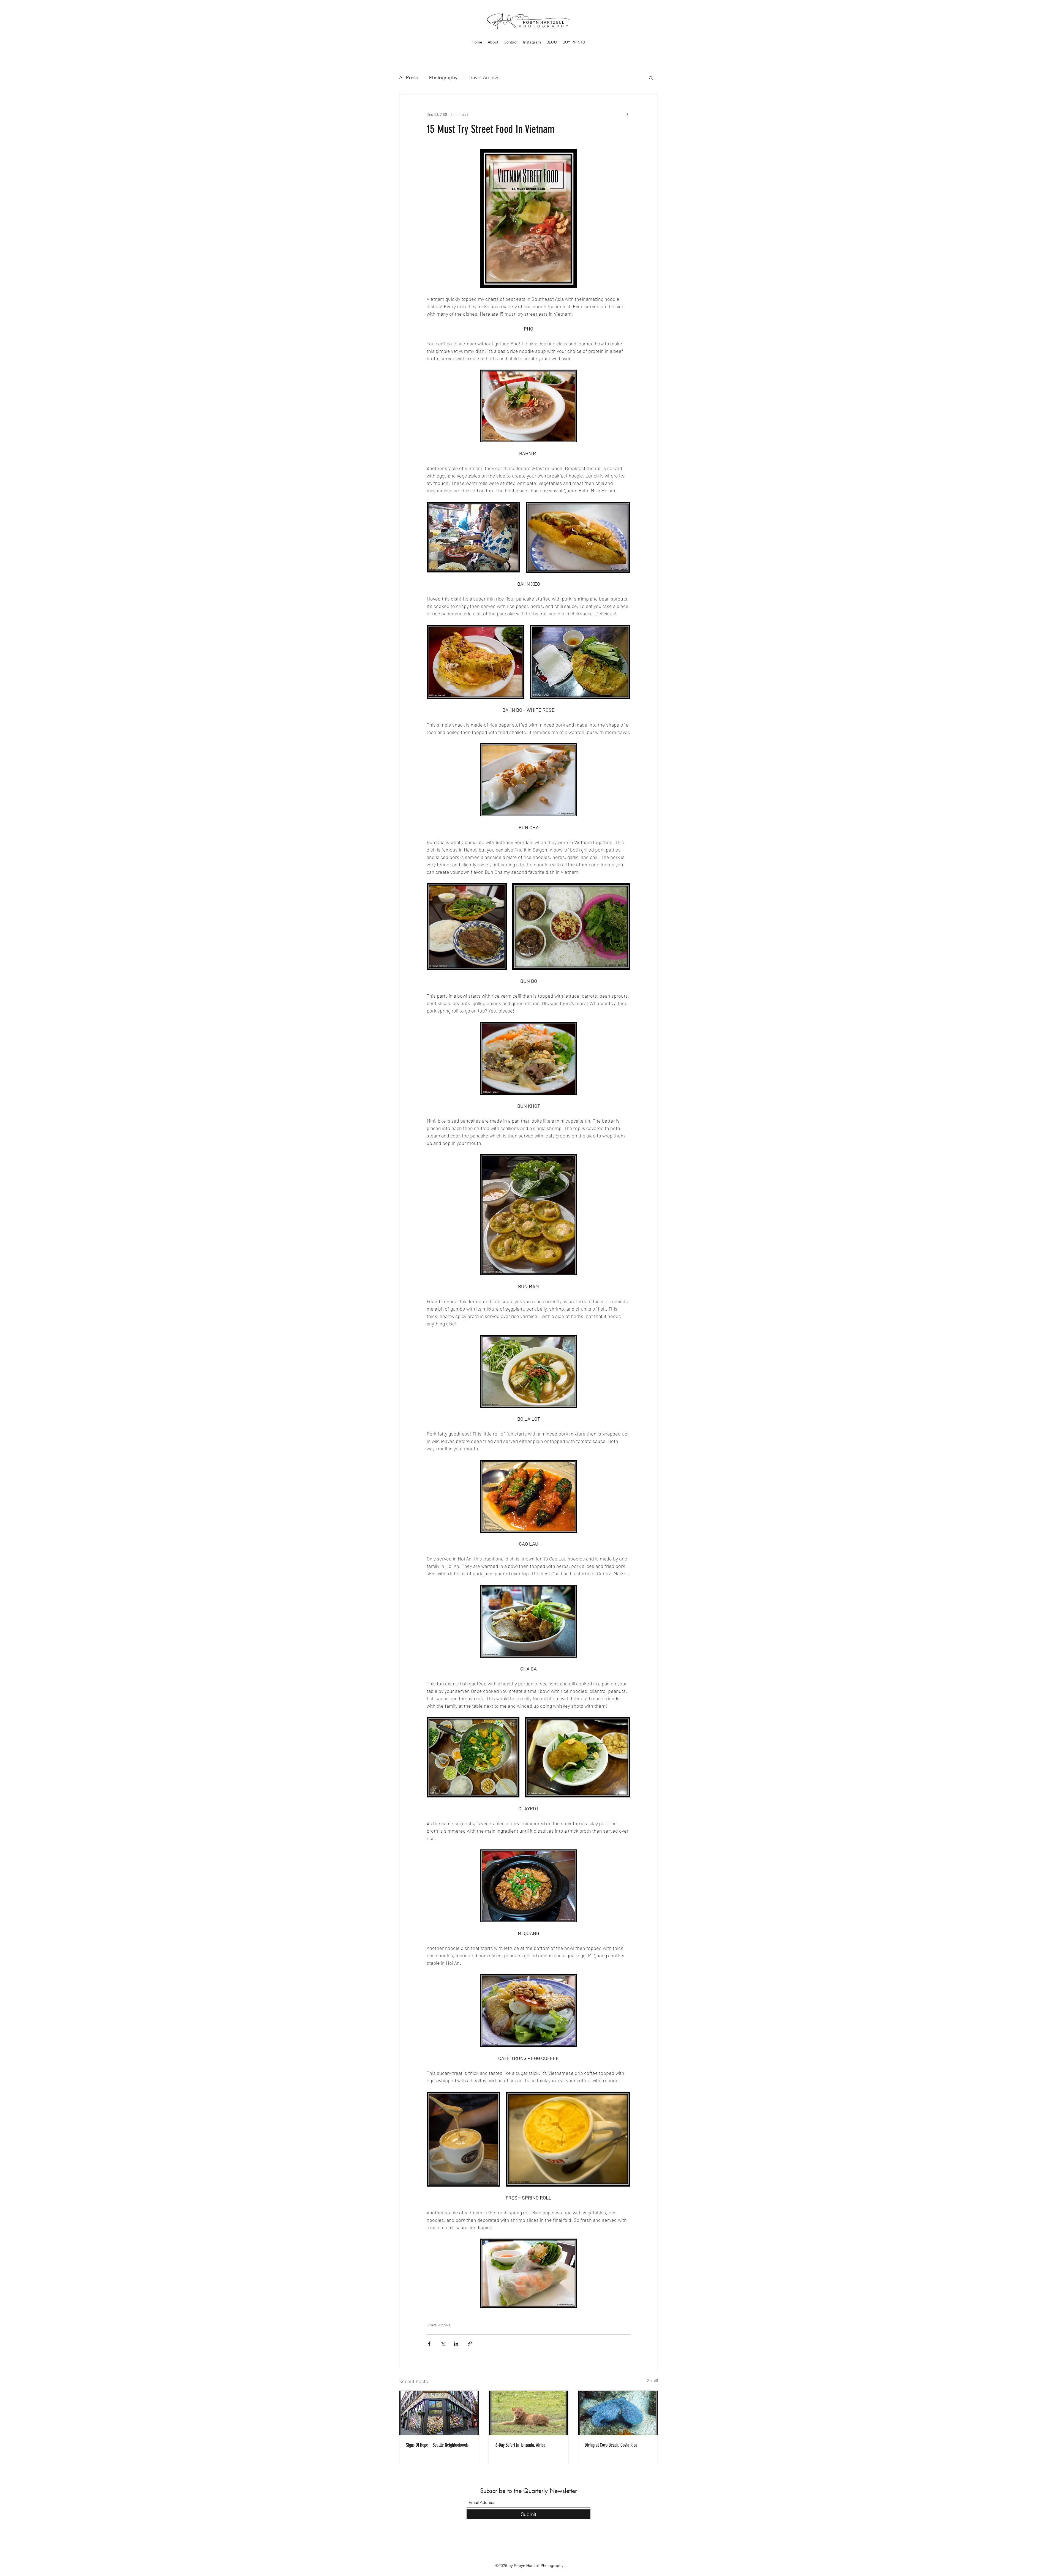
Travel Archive (484, 77)
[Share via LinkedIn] (456, 2344)
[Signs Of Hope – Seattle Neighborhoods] (439, 2413)
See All (653, 2380)
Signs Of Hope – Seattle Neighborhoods (437, 2445)
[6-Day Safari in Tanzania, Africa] (529, 2413)
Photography (443, 77)
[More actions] (627, 114)
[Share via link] (470, 2344)
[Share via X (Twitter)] (443, 2344)
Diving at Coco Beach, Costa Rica (611, 2445)
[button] (651, 78)
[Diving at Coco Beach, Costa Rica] (618, 2413)
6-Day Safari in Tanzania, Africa (520, 2445)
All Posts (409, 77)
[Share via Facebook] (429, 2344)
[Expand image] (473, 537)
